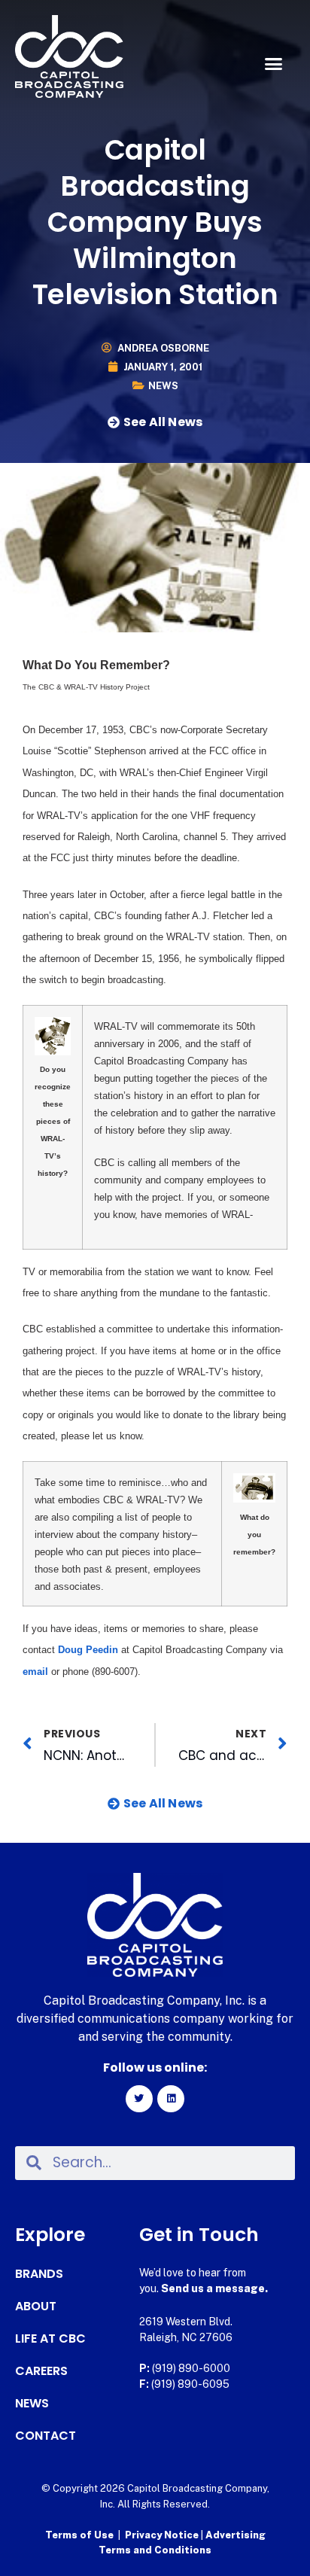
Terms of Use (79, 2535)
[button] (273, 64)
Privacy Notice (163, 2535)
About (36, 2307)
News (163, 386)
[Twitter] (139, 2099)
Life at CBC (50, 2339)
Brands (39, 2274)
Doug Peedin (88, 1650)
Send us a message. (214, 2288)
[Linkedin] (171, 2099)
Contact (46, 2436)
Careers (41, 2371)
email (35, 1672)
